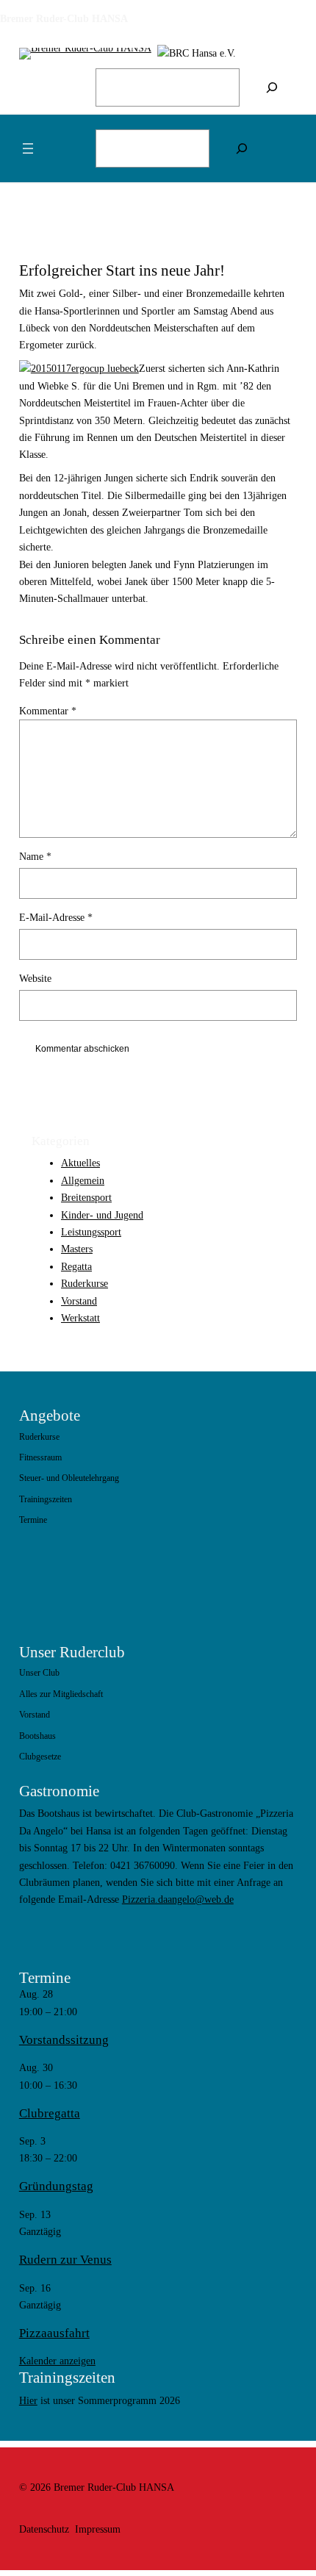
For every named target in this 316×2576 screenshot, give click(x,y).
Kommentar (48, 711)
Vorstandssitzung (64, 2040)
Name (35, 856)
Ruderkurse (85, 1283)
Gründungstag (56, 2186)
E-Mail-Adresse (56, 917)
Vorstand (79, 1301)
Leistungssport (91, 1232)
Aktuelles (80, 1163)
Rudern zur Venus (65, 2260)
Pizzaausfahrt (54, 2333)
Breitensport (86, 1197)
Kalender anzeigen (57, 2361)
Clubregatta (50, 2113)
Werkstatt (80, 1318)
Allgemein (83, 1180)
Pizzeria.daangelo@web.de (178, 1899)
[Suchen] (272, 87)
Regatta (76, 1266)
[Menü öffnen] (28, 148)
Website (35, 978)
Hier (28, 2400)
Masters (77, 1249)
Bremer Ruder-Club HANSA (64, 18)
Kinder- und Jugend (102, 1215)
